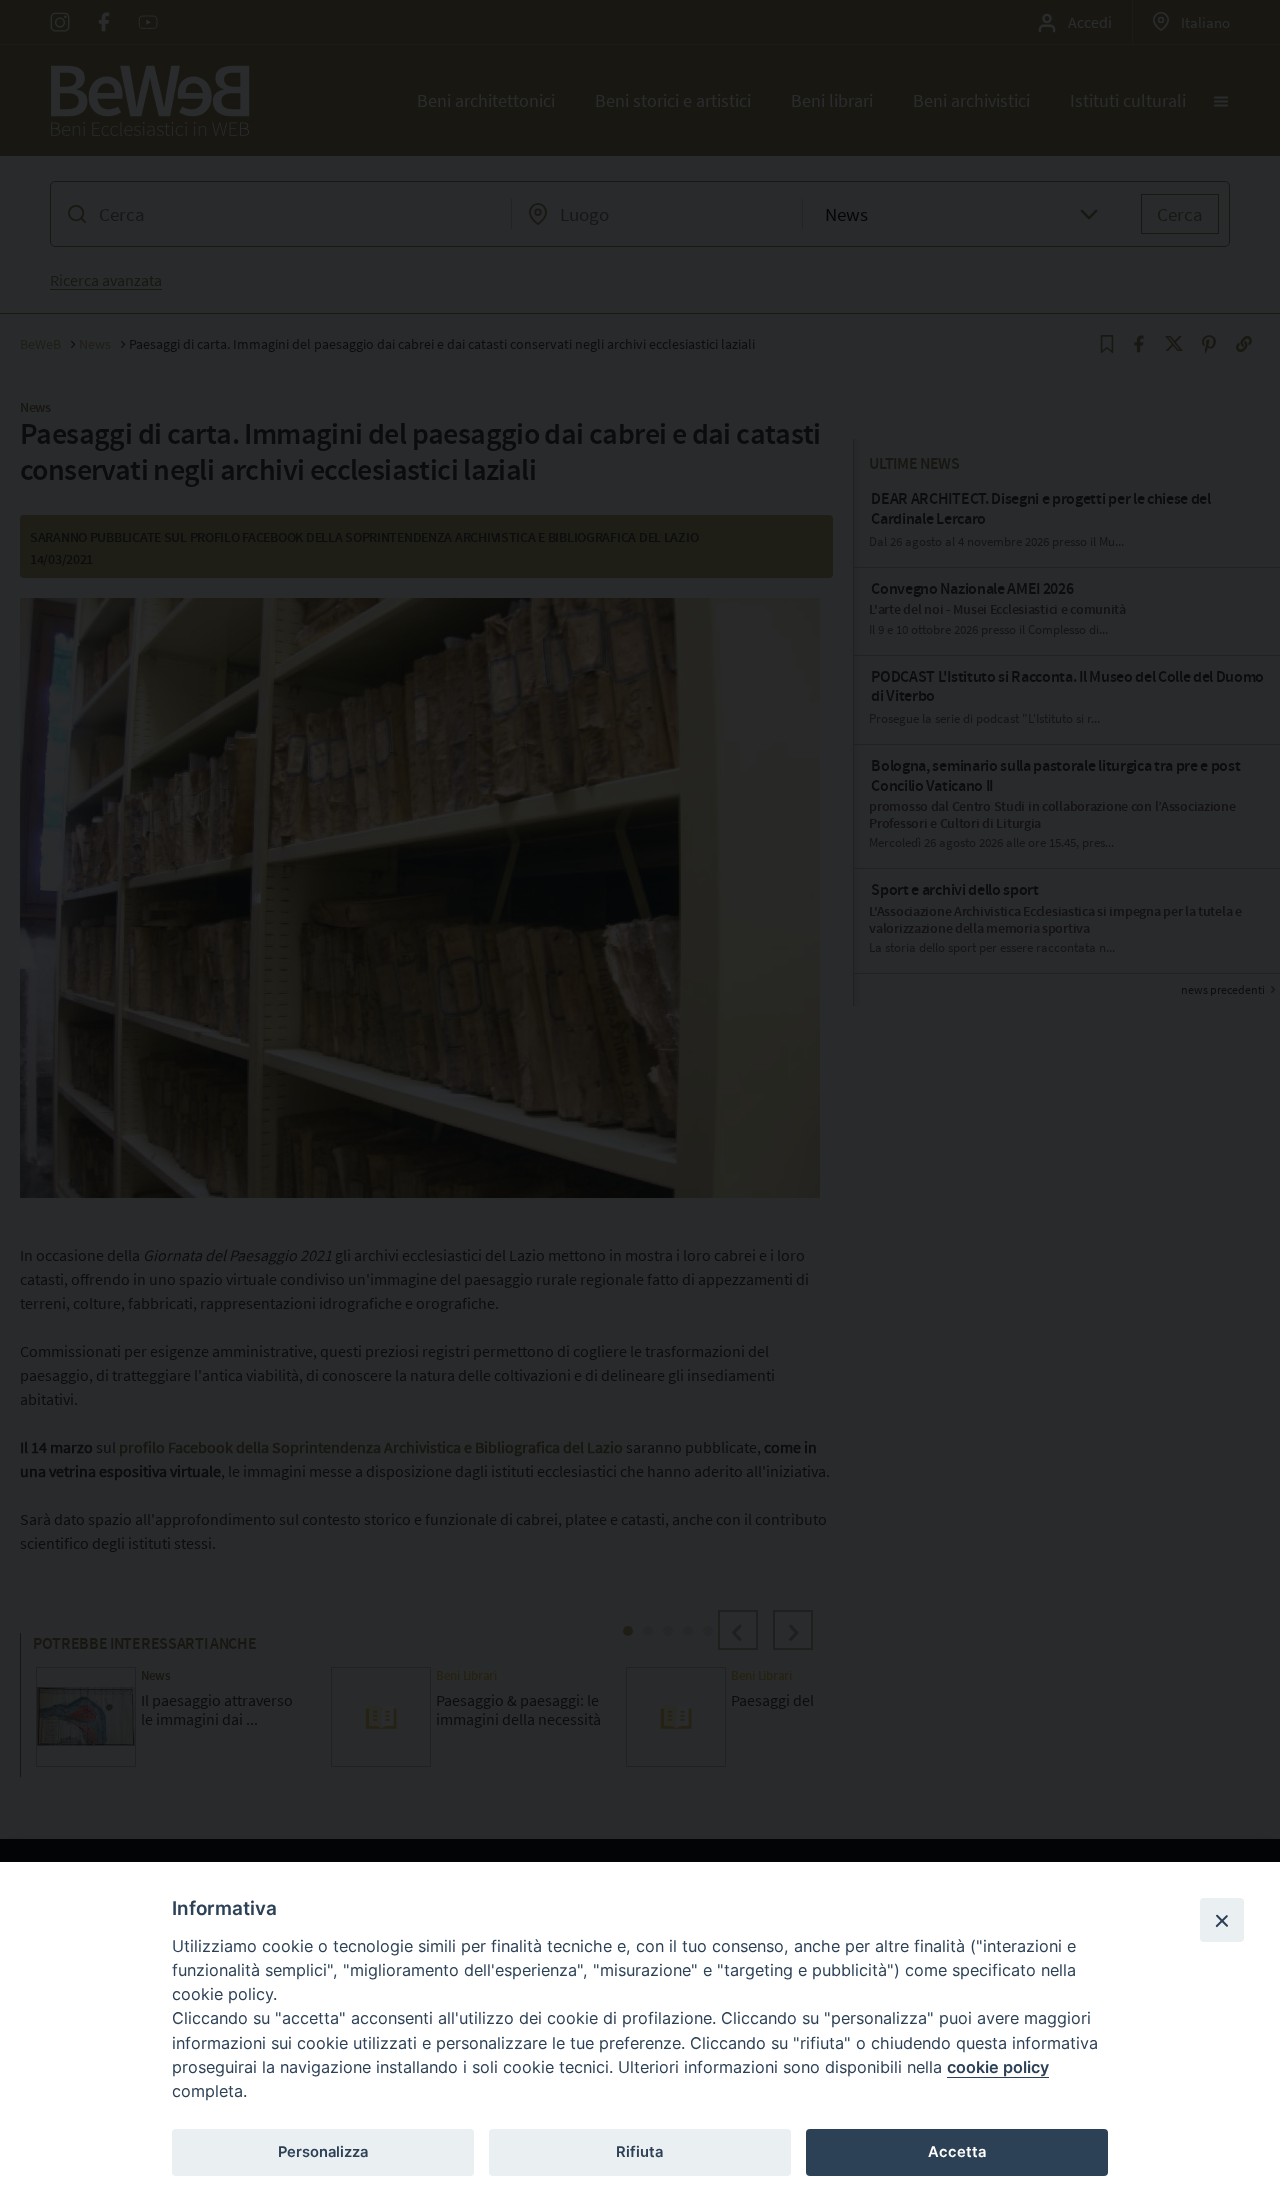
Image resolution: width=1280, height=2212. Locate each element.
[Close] (1222, 1920)
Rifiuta (639, 2152)
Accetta (957, 2152)
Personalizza (323, 2152)
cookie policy (998, 2067)
